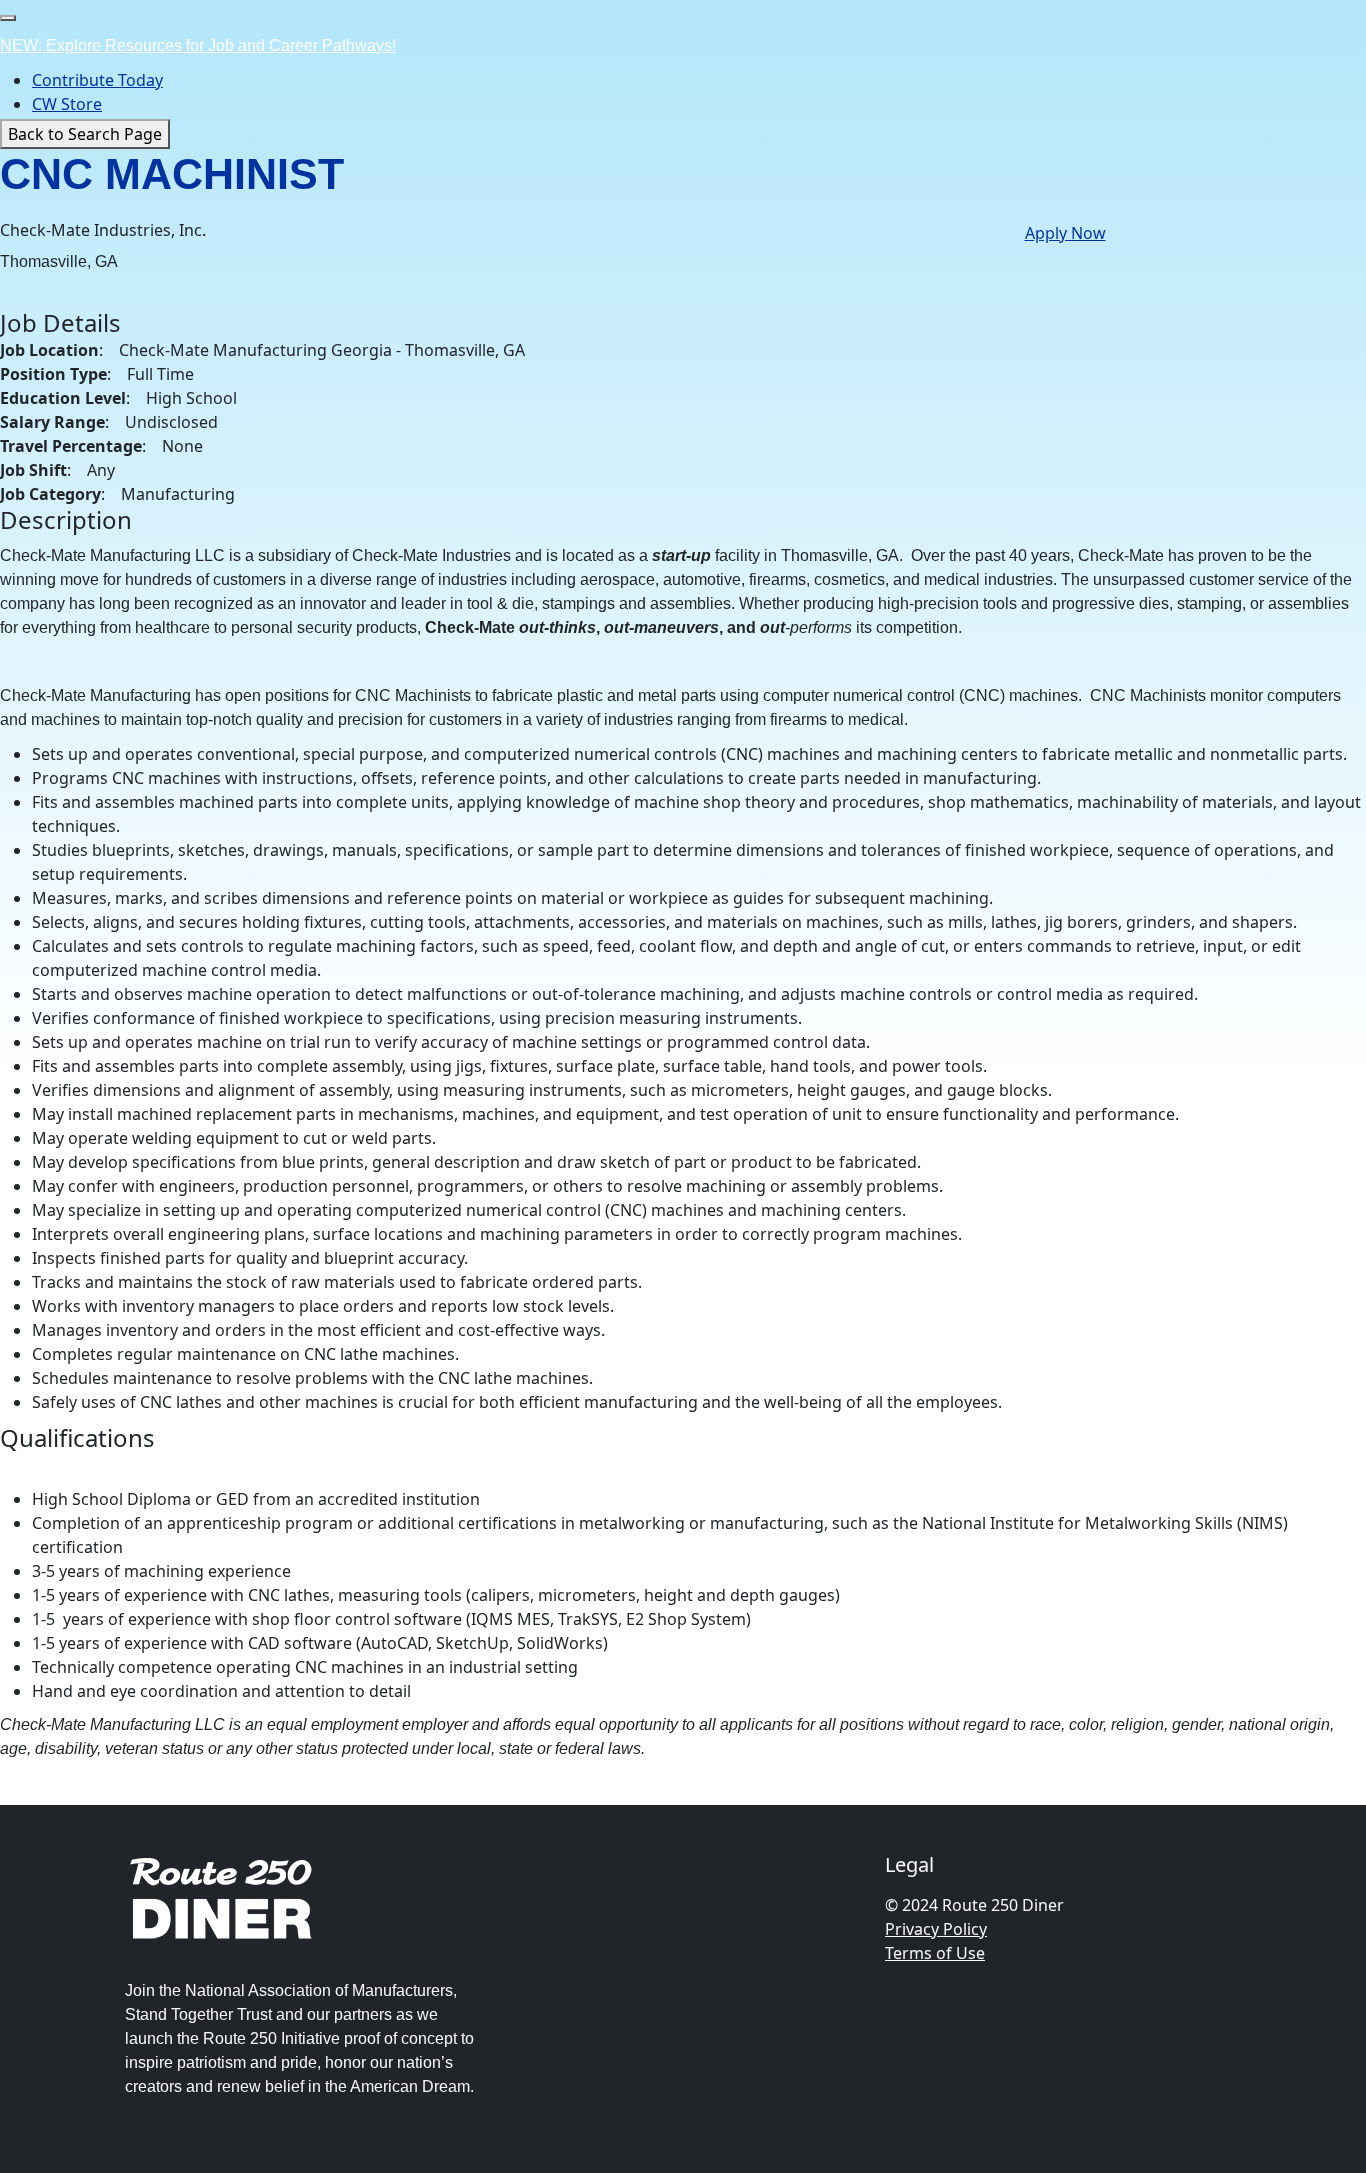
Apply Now (1065, 233)
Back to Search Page (85, 134)
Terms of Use (935, 1953)
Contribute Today (97, 80)
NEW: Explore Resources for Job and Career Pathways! (198, 45)
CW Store (67, 104)
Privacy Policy (936, 1929)
